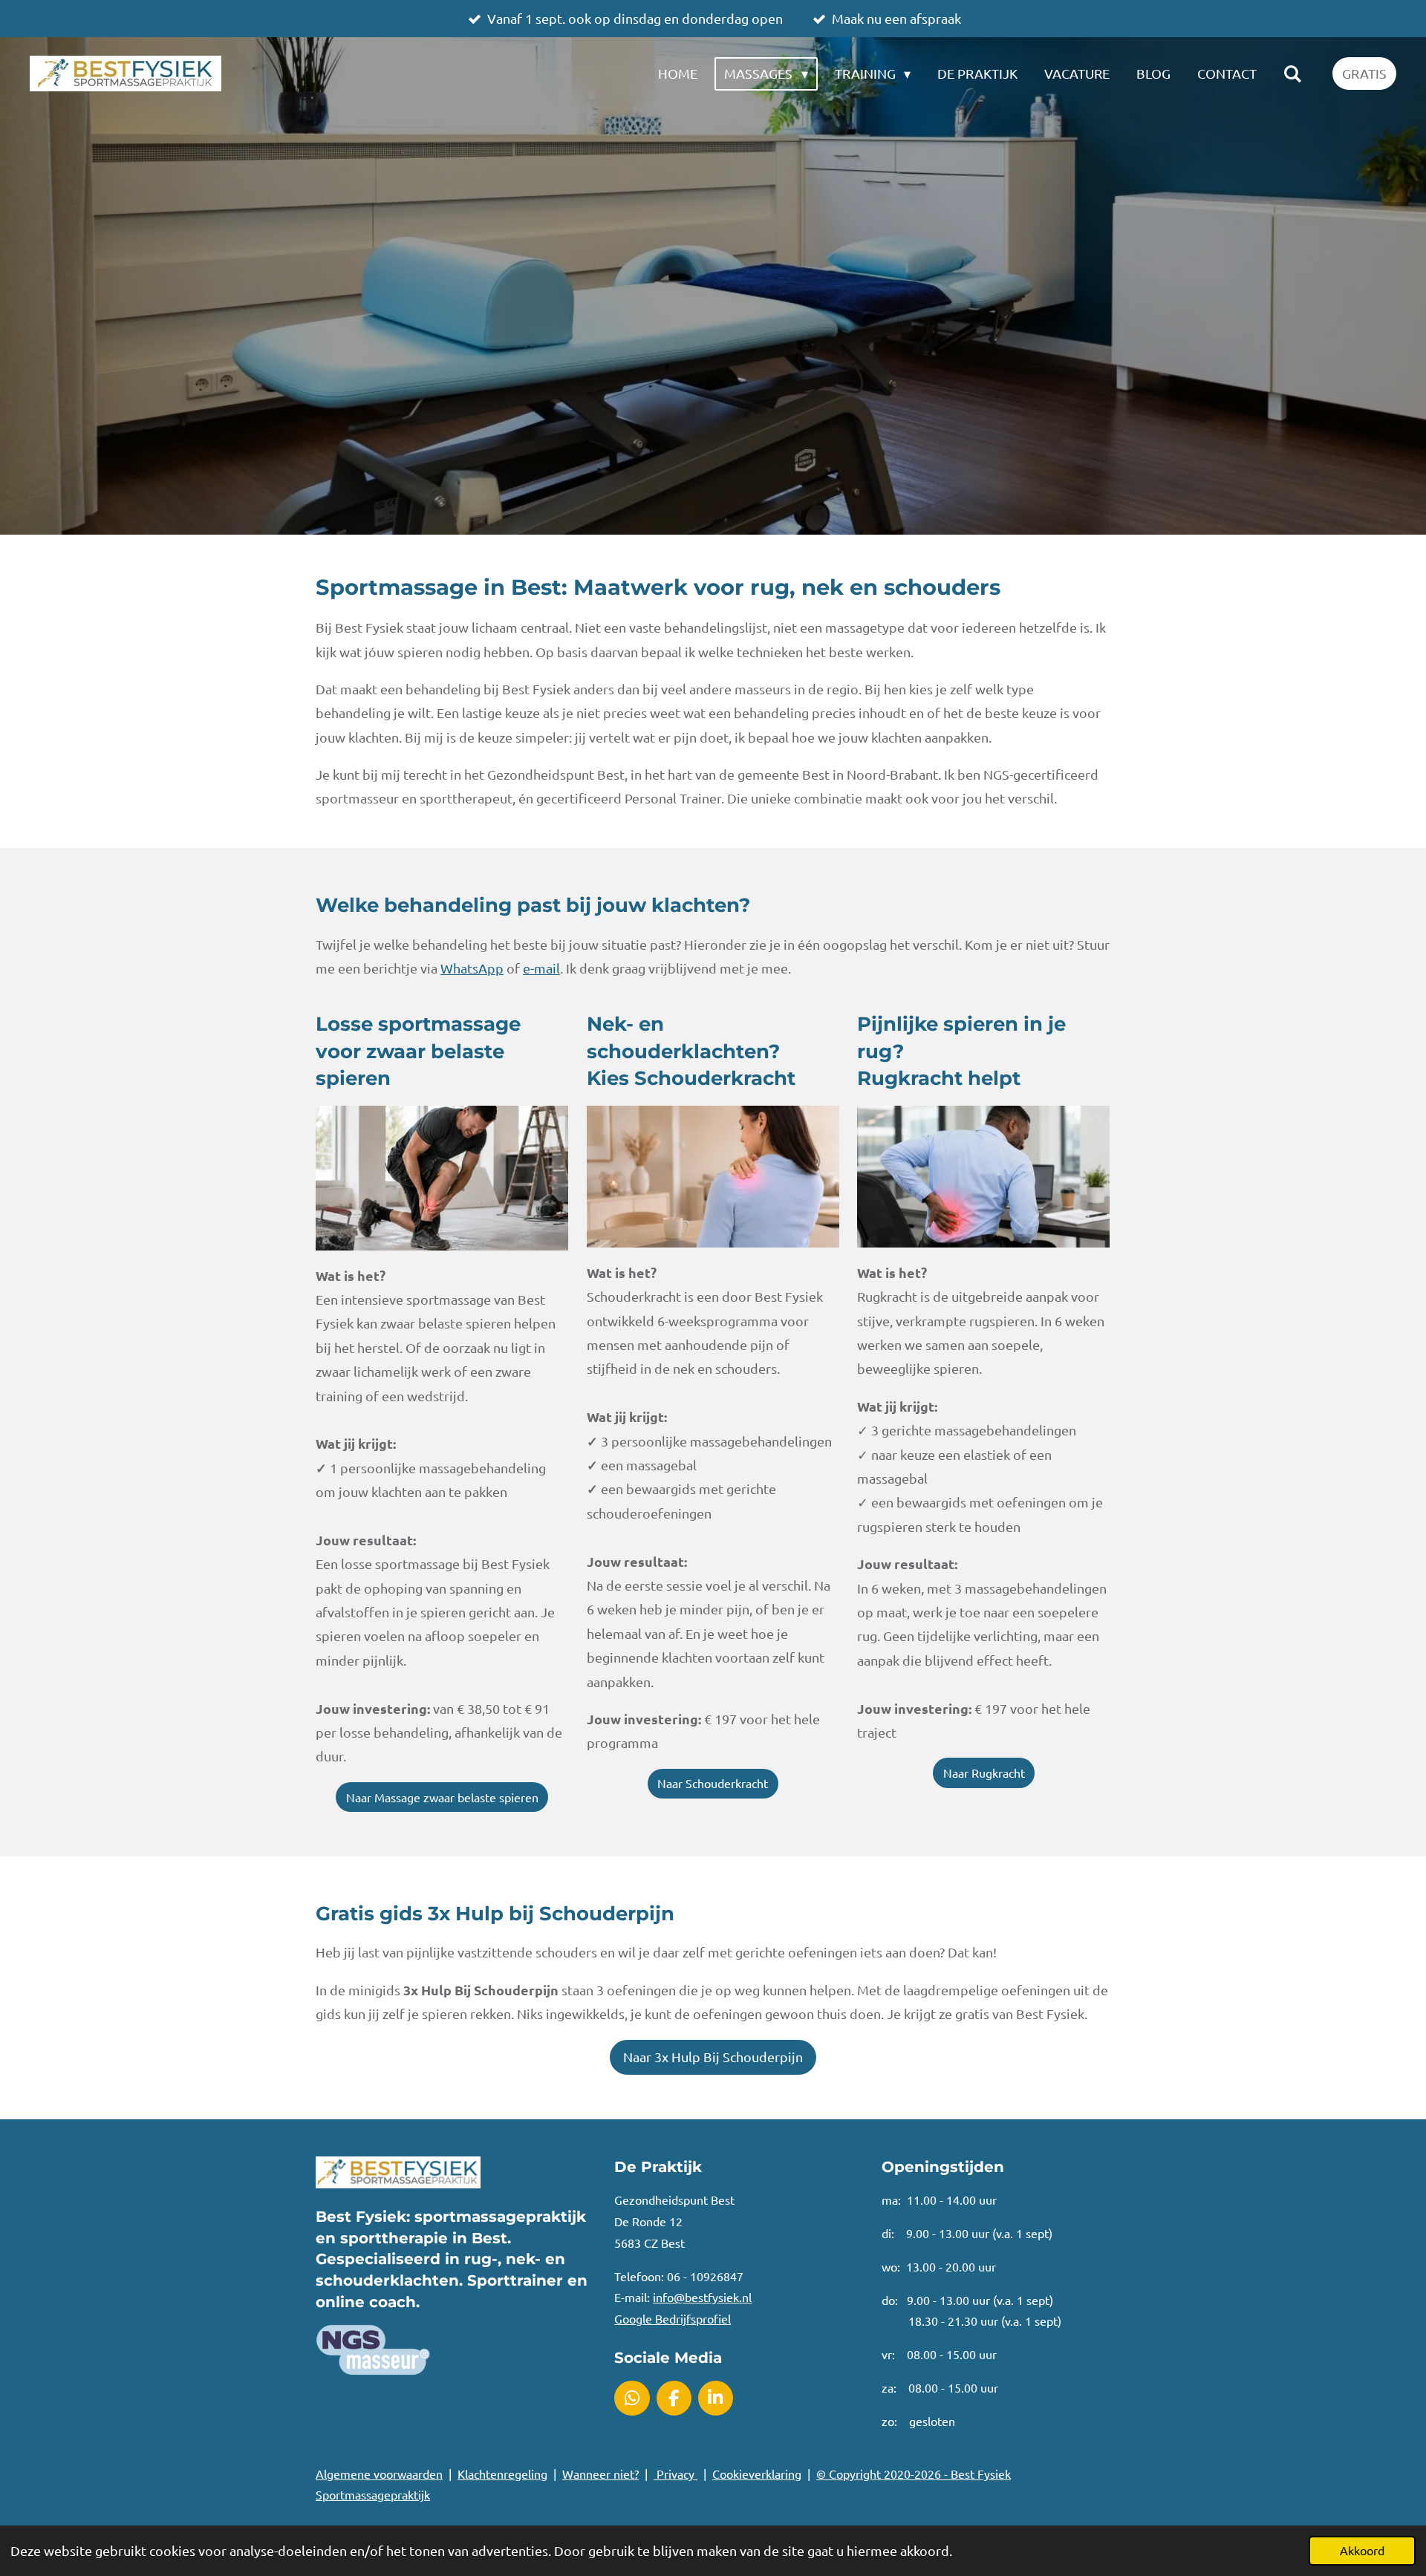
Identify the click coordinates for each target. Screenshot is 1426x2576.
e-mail (541, 968)
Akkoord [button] (1362, 2550)
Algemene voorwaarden (379, 2474)
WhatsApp (472, 968)
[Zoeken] (1293, 74)
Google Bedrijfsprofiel (673, 2318)
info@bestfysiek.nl (702, 2297)
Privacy (675, 2474)
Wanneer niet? (600, 2474)
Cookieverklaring (757, 2474)
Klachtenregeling (502, 2474)
